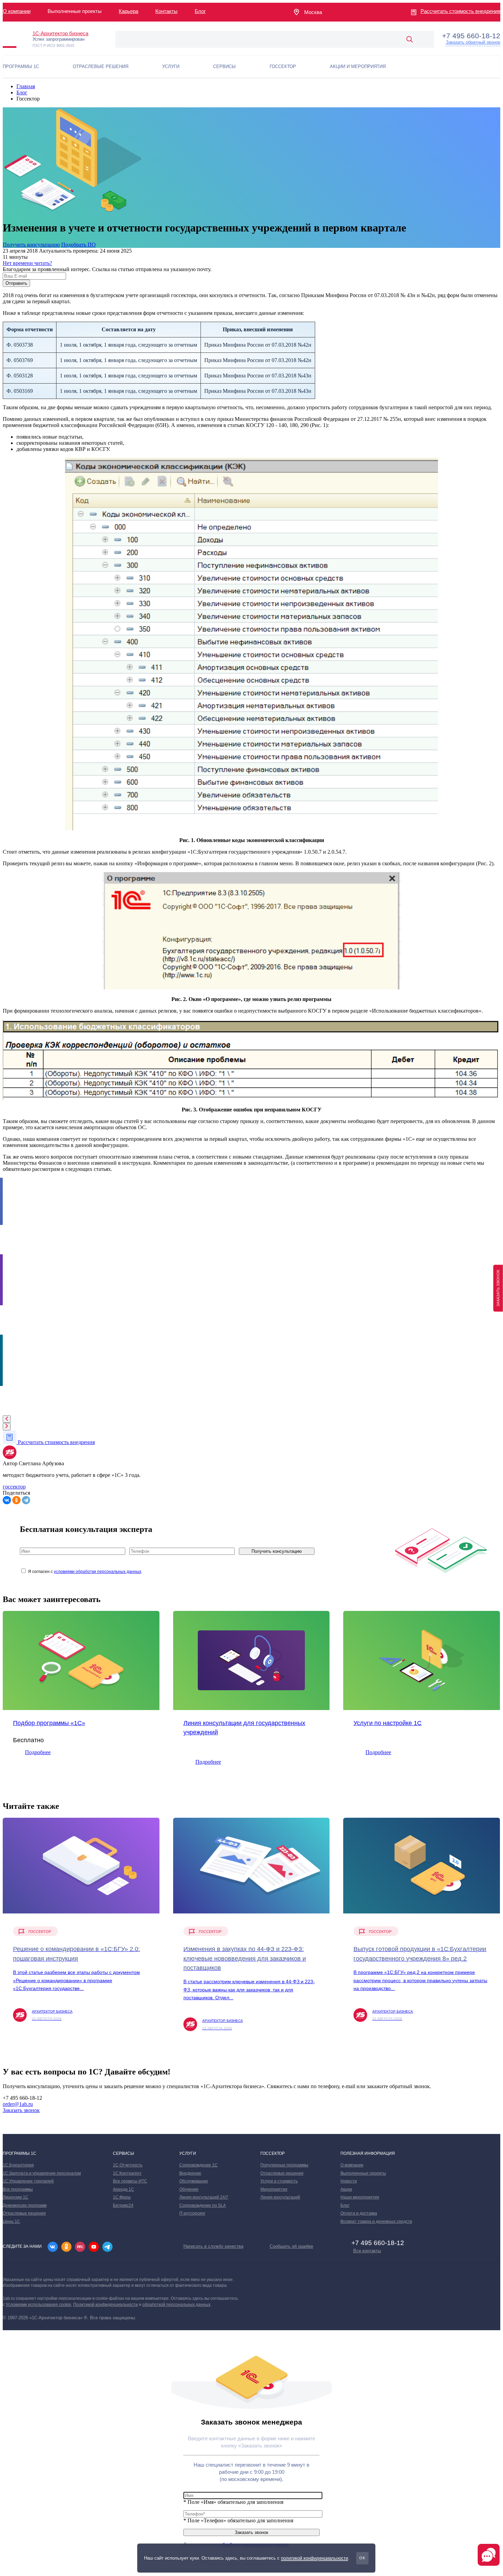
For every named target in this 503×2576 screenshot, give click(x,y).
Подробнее (38, 1752)
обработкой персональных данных (176, 2305)
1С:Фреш (122, 2197)
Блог (200, 11)
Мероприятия (274, 2189)
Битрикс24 (123, 2205)
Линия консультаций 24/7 (204, 2197)
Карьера (128, 11)
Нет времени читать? (27, 263)
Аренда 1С (124, 2189)
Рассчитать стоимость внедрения (460, 11)
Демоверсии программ (25, 2205)
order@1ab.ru (18, 2104)
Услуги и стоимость (279, 2181)
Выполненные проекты (363, 2173)
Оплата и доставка (359, 2213)
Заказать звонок (21, 2110)
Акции (346, 2189)
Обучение (189, 2189)
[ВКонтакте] (7, 1500)
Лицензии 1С (16, 2197)
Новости (349, 2181)
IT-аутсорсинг (192, 2213)
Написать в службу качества (213, 2246)
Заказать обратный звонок (473, 42)
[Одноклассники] (16, 1500)
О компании (17, 11)
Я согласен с (85, 1572)
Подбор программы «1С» (49, 1723)
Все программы (18, 2189)
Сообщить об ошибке (291, 2246)
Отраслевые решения (24, 2213)
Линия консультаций (280, 2197)
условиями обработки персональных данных (98, 1572)
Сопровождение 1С (198, 2165)
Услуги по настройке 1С (388, 1723)
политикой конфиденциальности (314, 2558)
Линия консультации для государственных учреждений (244, 1728)
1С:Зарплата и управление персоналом (42, 2173)
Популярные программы (284, 2165)
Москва (313, 12)
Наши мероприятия (360, 2197)
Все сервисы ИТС (130, 2181)
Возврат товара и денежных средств (376, 2221)
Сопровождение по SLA (203, 2205)
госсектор (14, 1487)
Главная (26, 86)
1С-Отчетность (128, 2165)
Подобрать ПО (79, 245)
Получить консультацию (31, 245)
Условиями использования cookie (38, 2305)
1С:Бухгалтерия (18, 2165)
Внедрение (190, 2173)
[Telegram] (26, 1500)
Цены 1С (11, 2221)
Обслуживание (194, 2181)
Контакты (166, 11)
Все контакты (367, 2251)
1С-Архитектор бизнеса (60, 33)
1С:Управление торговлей (28, 2181)
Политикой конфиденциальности (106, 2305)
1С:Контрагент (127, 2173)
